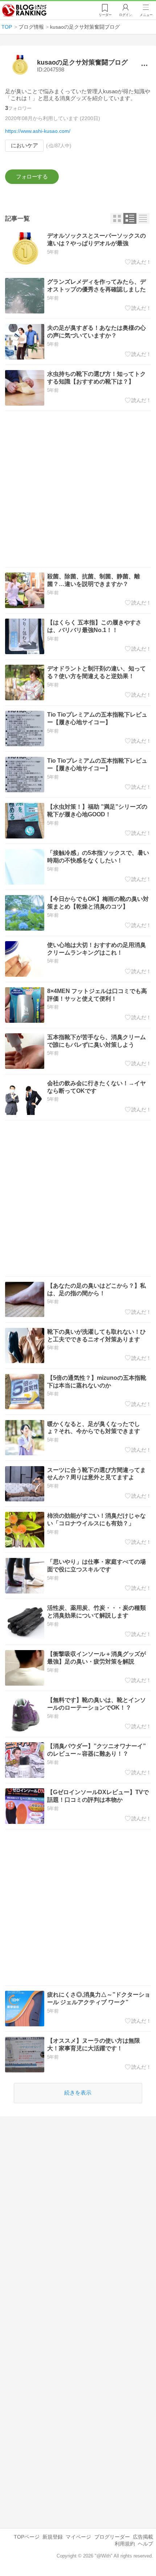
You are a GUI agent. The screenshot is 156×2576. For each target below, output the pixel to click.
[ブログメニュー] (145, 65)
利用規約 (125, 2544)
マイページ (78, 2537)
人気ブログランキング (24, 11)
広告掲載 (143, 2537)
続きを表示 (78, 2093)
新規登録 (53, 2537)
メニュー (146, 15)
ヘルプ (145, 2544)
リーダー (105, 15)
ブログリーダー (112, 2537)
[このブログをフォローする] (32, 177)
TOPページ (27, 2537)
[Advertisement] (78, 489)
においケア (24, 145)
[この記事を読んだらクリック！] (138, 262)
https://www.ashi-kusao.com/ (38, 131)
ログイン (126, 15)
